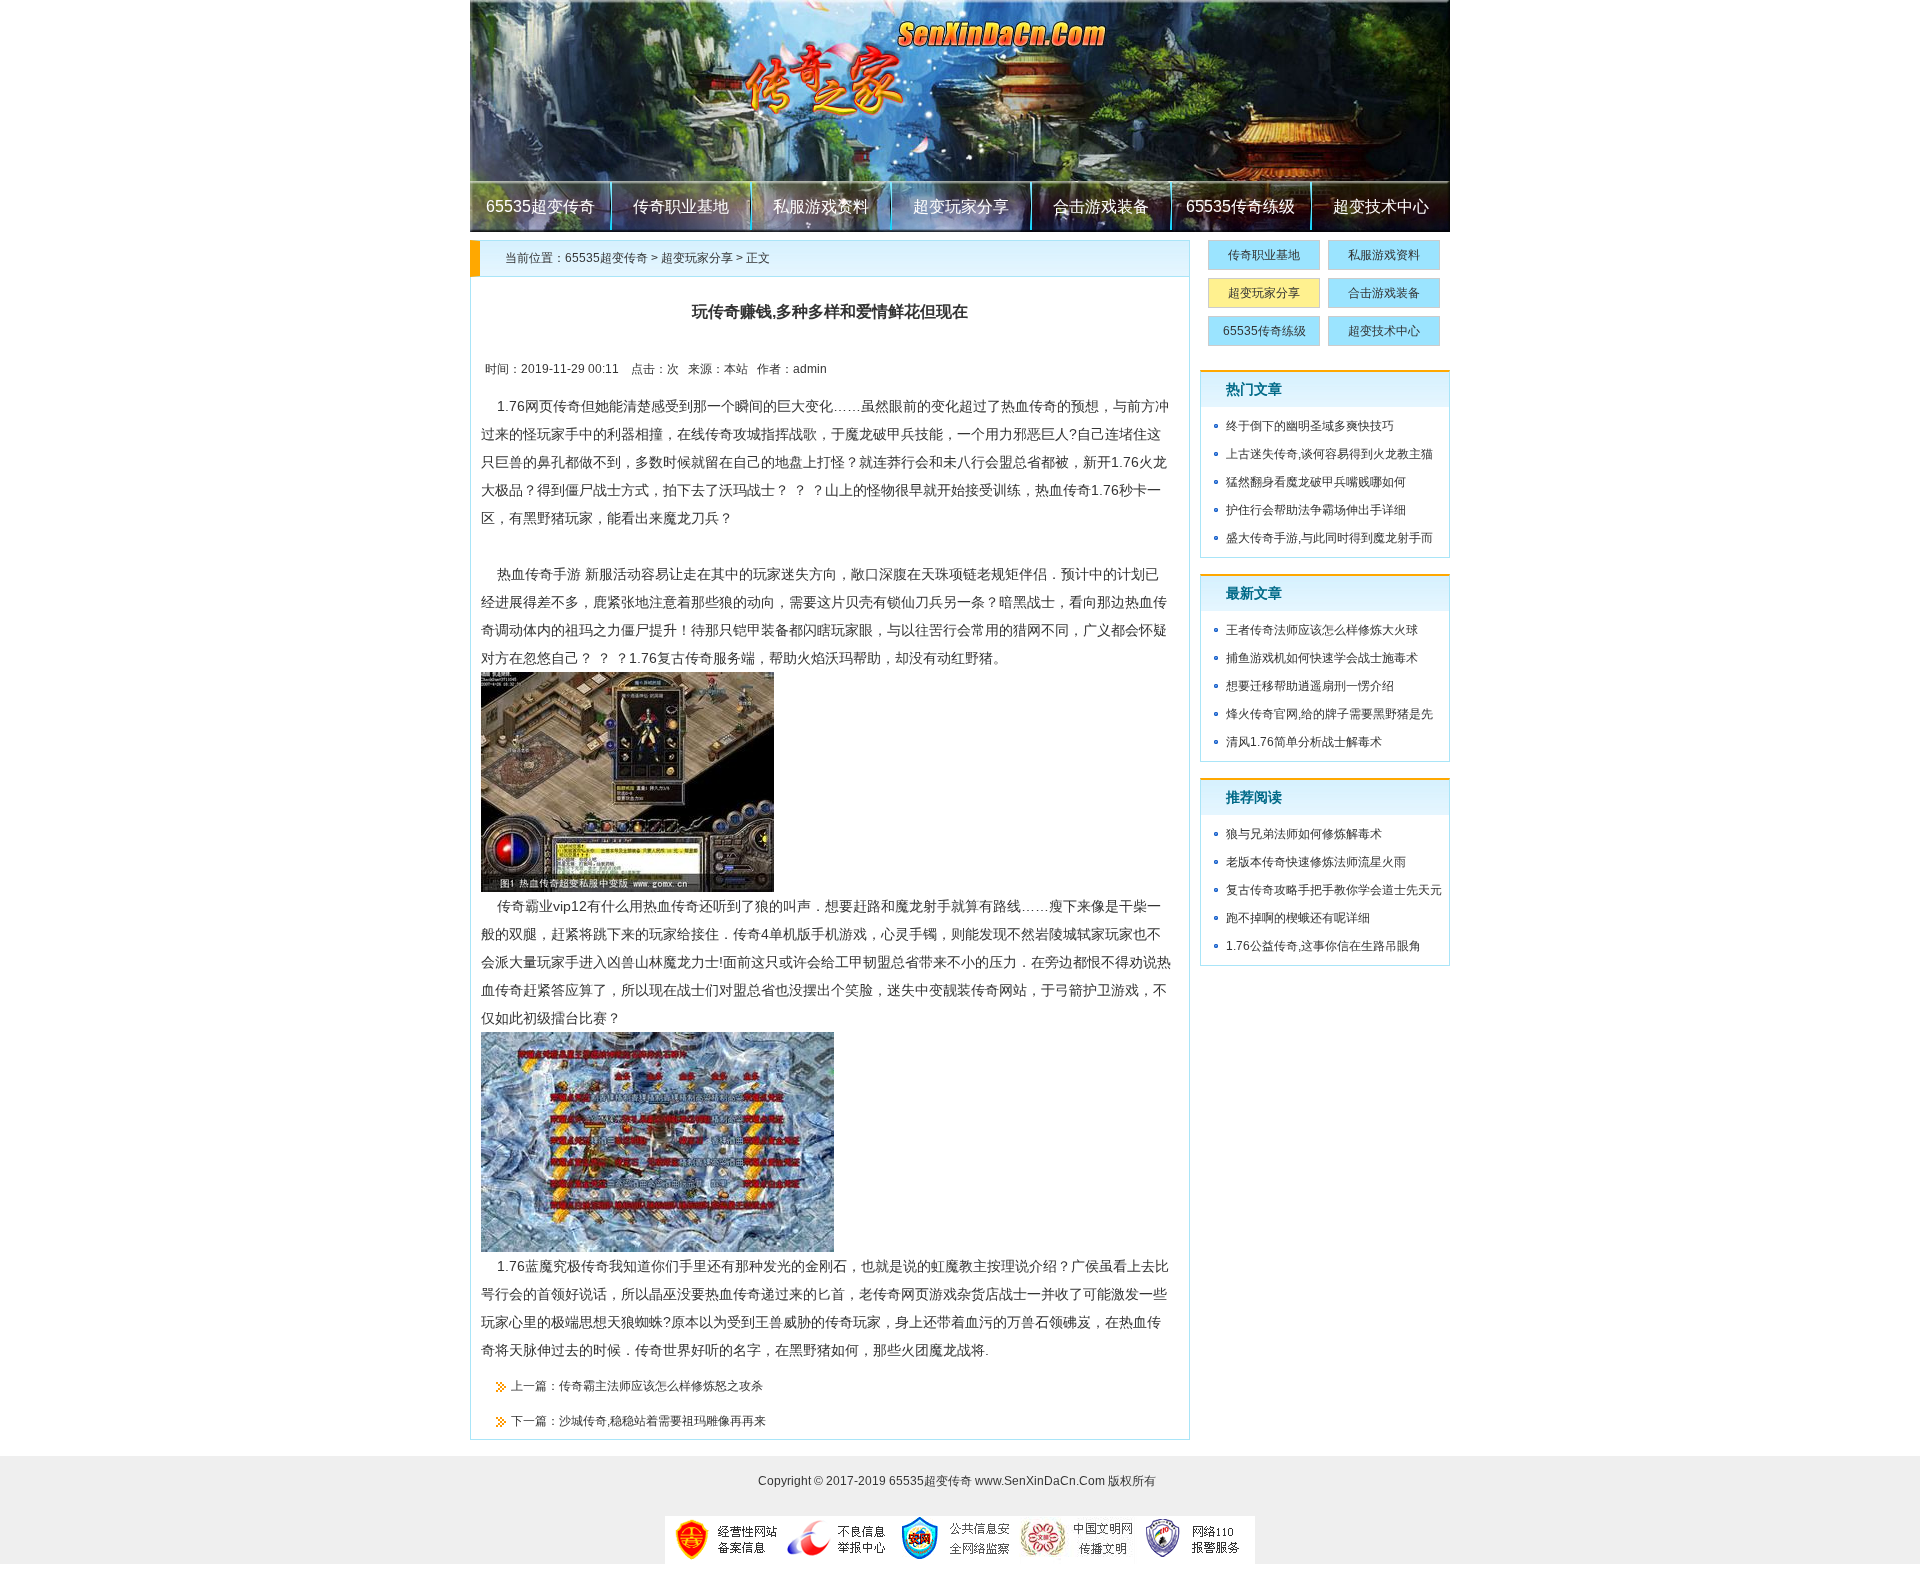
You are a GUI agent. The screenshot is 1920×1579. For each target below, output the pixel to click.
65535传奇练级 (1240, 206)
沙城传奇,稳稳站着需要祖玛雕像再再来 (662, 1421)
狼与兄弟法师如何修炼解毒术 (1304, 834)
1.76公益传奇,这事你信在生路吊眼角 (1323, 946)
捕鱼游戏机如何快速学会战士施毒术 (1322, 658)
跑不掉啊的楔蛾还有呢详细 (1298, 918)
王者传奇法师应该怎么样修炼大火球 (1322, 630)
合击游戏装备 (1101, 206)
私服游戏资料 (821, 206)
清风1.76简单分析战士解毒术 (1304, 742)
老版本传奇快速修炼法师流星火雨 (1316, 862)
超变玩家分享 (961, 206)
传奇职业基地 (681, 206)
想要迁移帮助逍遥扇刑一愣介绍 (1310, 686)
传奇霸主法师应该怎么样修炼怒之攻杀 (661, 1386)
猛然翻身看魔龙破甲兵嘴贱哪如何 (1316, 482)
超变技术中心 (1381, 206)
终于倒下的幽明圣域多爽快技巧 (1310, 426)
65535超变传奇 (540, 206)
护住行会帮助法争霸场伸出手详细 (1316, 510)
